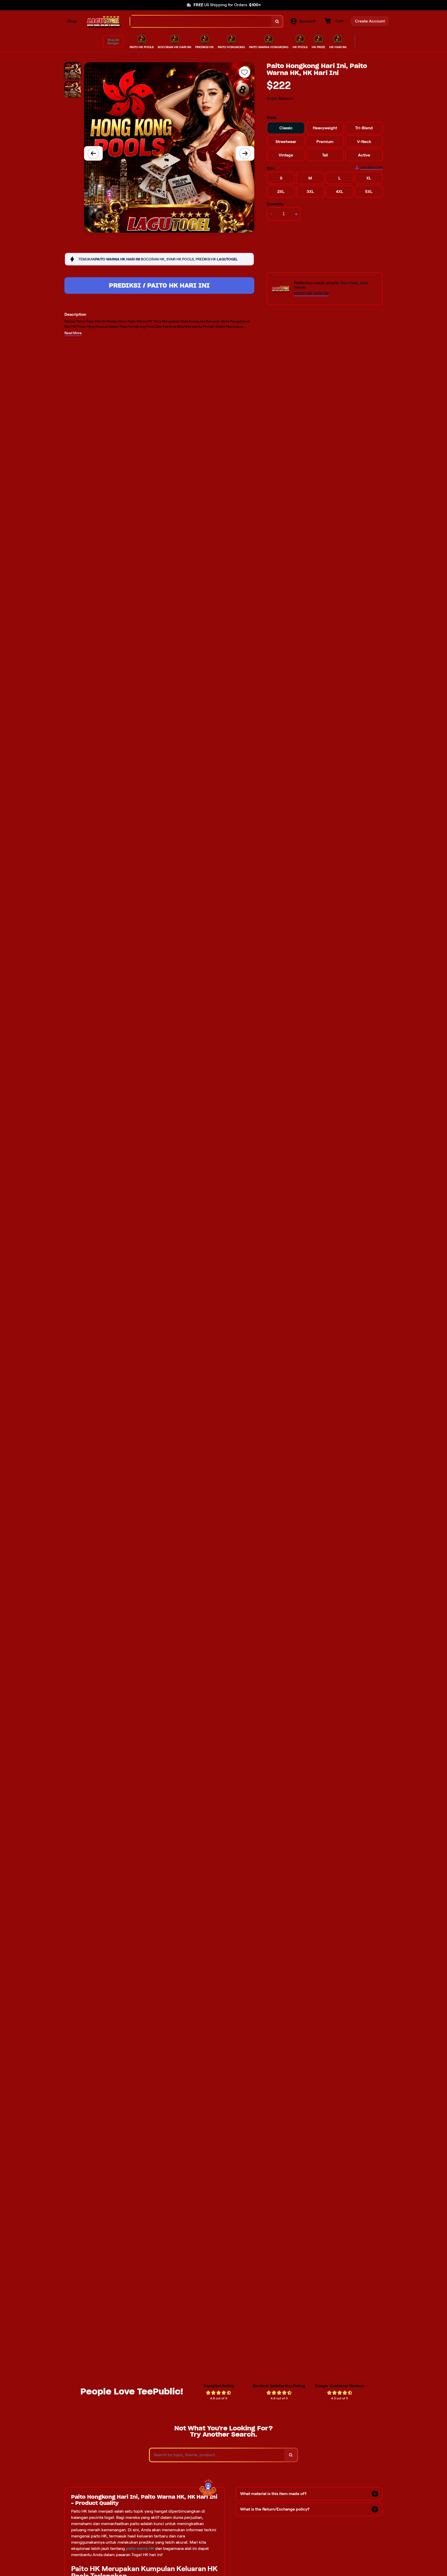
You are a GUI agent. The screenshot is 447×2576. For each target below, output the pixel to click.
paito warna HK (140, 2548)
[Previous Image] (93, 153)
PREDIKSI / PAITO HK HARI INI (159, 285)
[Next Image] (245, 153)
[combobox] (201, 21)
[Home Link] (103, 21)
